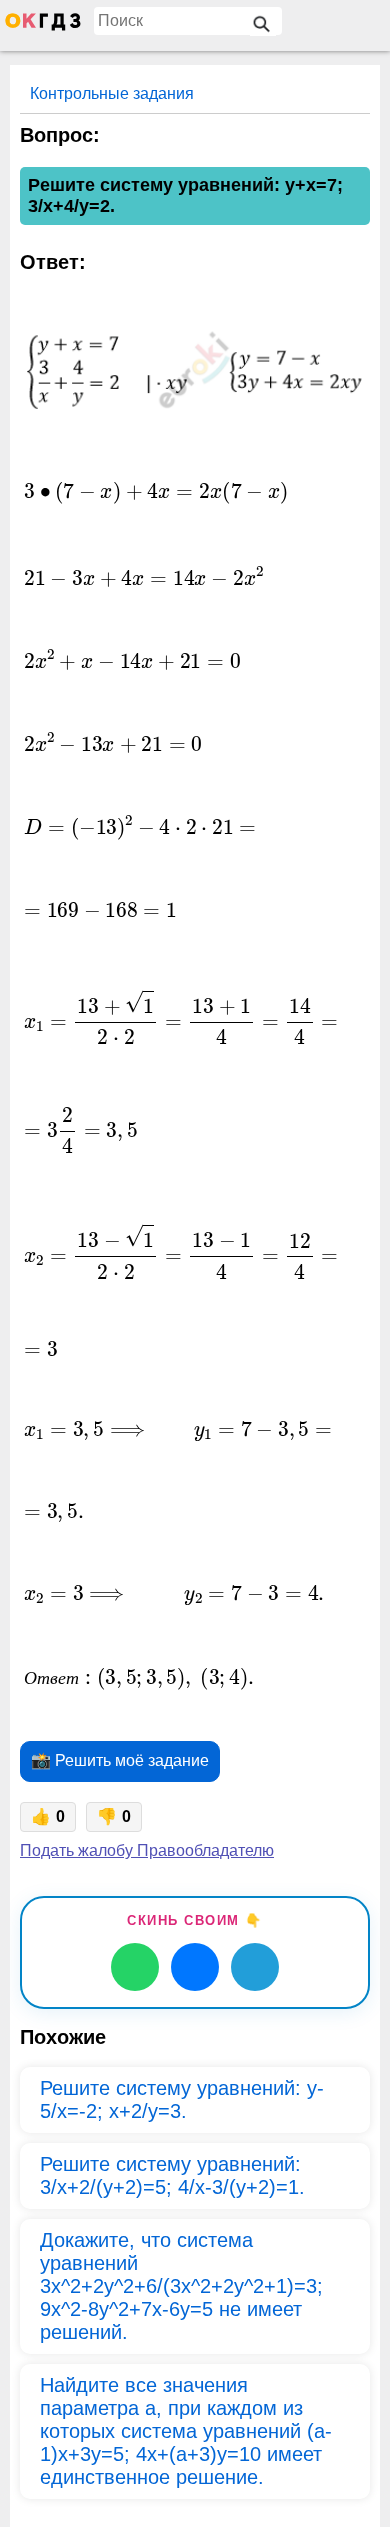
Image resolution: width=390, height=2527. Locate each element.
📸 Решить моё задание (120, 1760)
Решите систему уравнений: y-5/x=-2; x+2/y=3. (182, 2099)
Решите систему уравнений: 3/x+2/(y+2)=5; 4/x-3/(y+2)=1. (172, 2175)
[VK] (195, 1967)
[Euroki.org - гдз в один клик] (43, 26)
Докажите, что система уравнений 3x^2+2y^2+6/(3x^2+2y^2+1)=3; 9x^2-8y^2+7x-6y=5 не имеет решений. (181, 2286)
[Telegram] (255, 1967)
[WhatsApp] (135, 1967)
